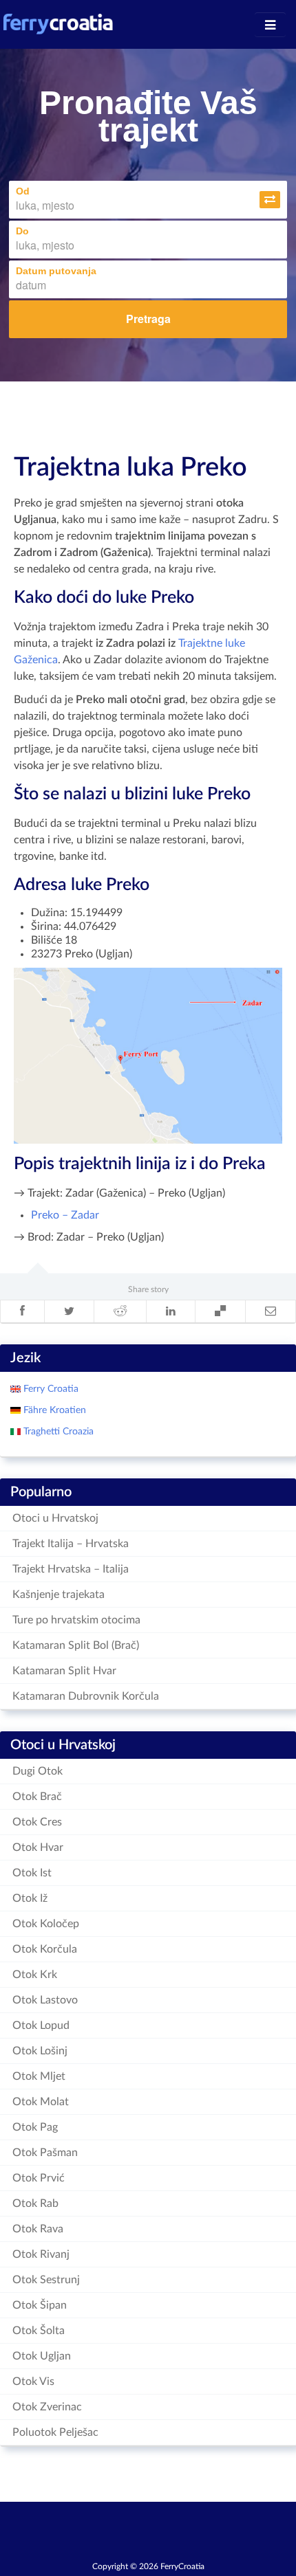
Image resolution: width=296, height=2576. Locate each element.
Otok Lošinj (40, 2051)
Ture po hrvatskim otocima (76, 1620)
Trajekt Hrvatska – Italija (71, 1569)
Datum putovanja (56, 271)
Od (23, 191)
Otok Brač (37, 1797)
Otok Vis (33, 2381)
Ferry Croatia (50, 1389)
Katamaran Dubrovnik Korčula (86, 1696)
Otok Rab (35, 2203)
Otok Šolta (39, 2331)
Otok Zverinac (47, 2407)
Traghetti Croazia (57, 1432)
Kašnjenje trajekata (59, 1595)
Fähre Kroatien (53, 1410)
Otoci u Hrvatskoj (55, 1518)
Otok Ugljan (42, 2356)
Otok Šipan (40, 2305)
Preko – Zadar (65, 1215)
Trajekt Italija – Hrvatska (71, 1544)
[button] (270, 200)
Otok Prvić (39, 2178)
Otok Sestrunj (46, 2280)
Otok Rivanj (41, 2254)
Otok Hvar (38, 1847)
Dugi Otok (38, 1771)
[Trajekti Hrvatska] (58, 24)
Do (22, 231)
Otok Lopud (41, 2025)
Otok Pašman (45, 2153)
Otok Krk (35, 1975)
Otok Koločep (46, 1924)
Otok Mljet (39, 2076)
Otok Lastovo (45, 2000)
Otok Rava (38, 2229)
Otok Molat (41, 2102)
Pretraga (148, 319)
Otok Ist (32, 1873)
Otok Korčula (45, 1949)
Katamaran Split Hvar (64, 1671)
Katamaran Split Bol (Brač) (76, 1645)
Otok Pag (35, 2127)
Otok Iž (30, 1898)
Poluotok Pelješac (55, 2432)
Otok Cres (37, 1822)
